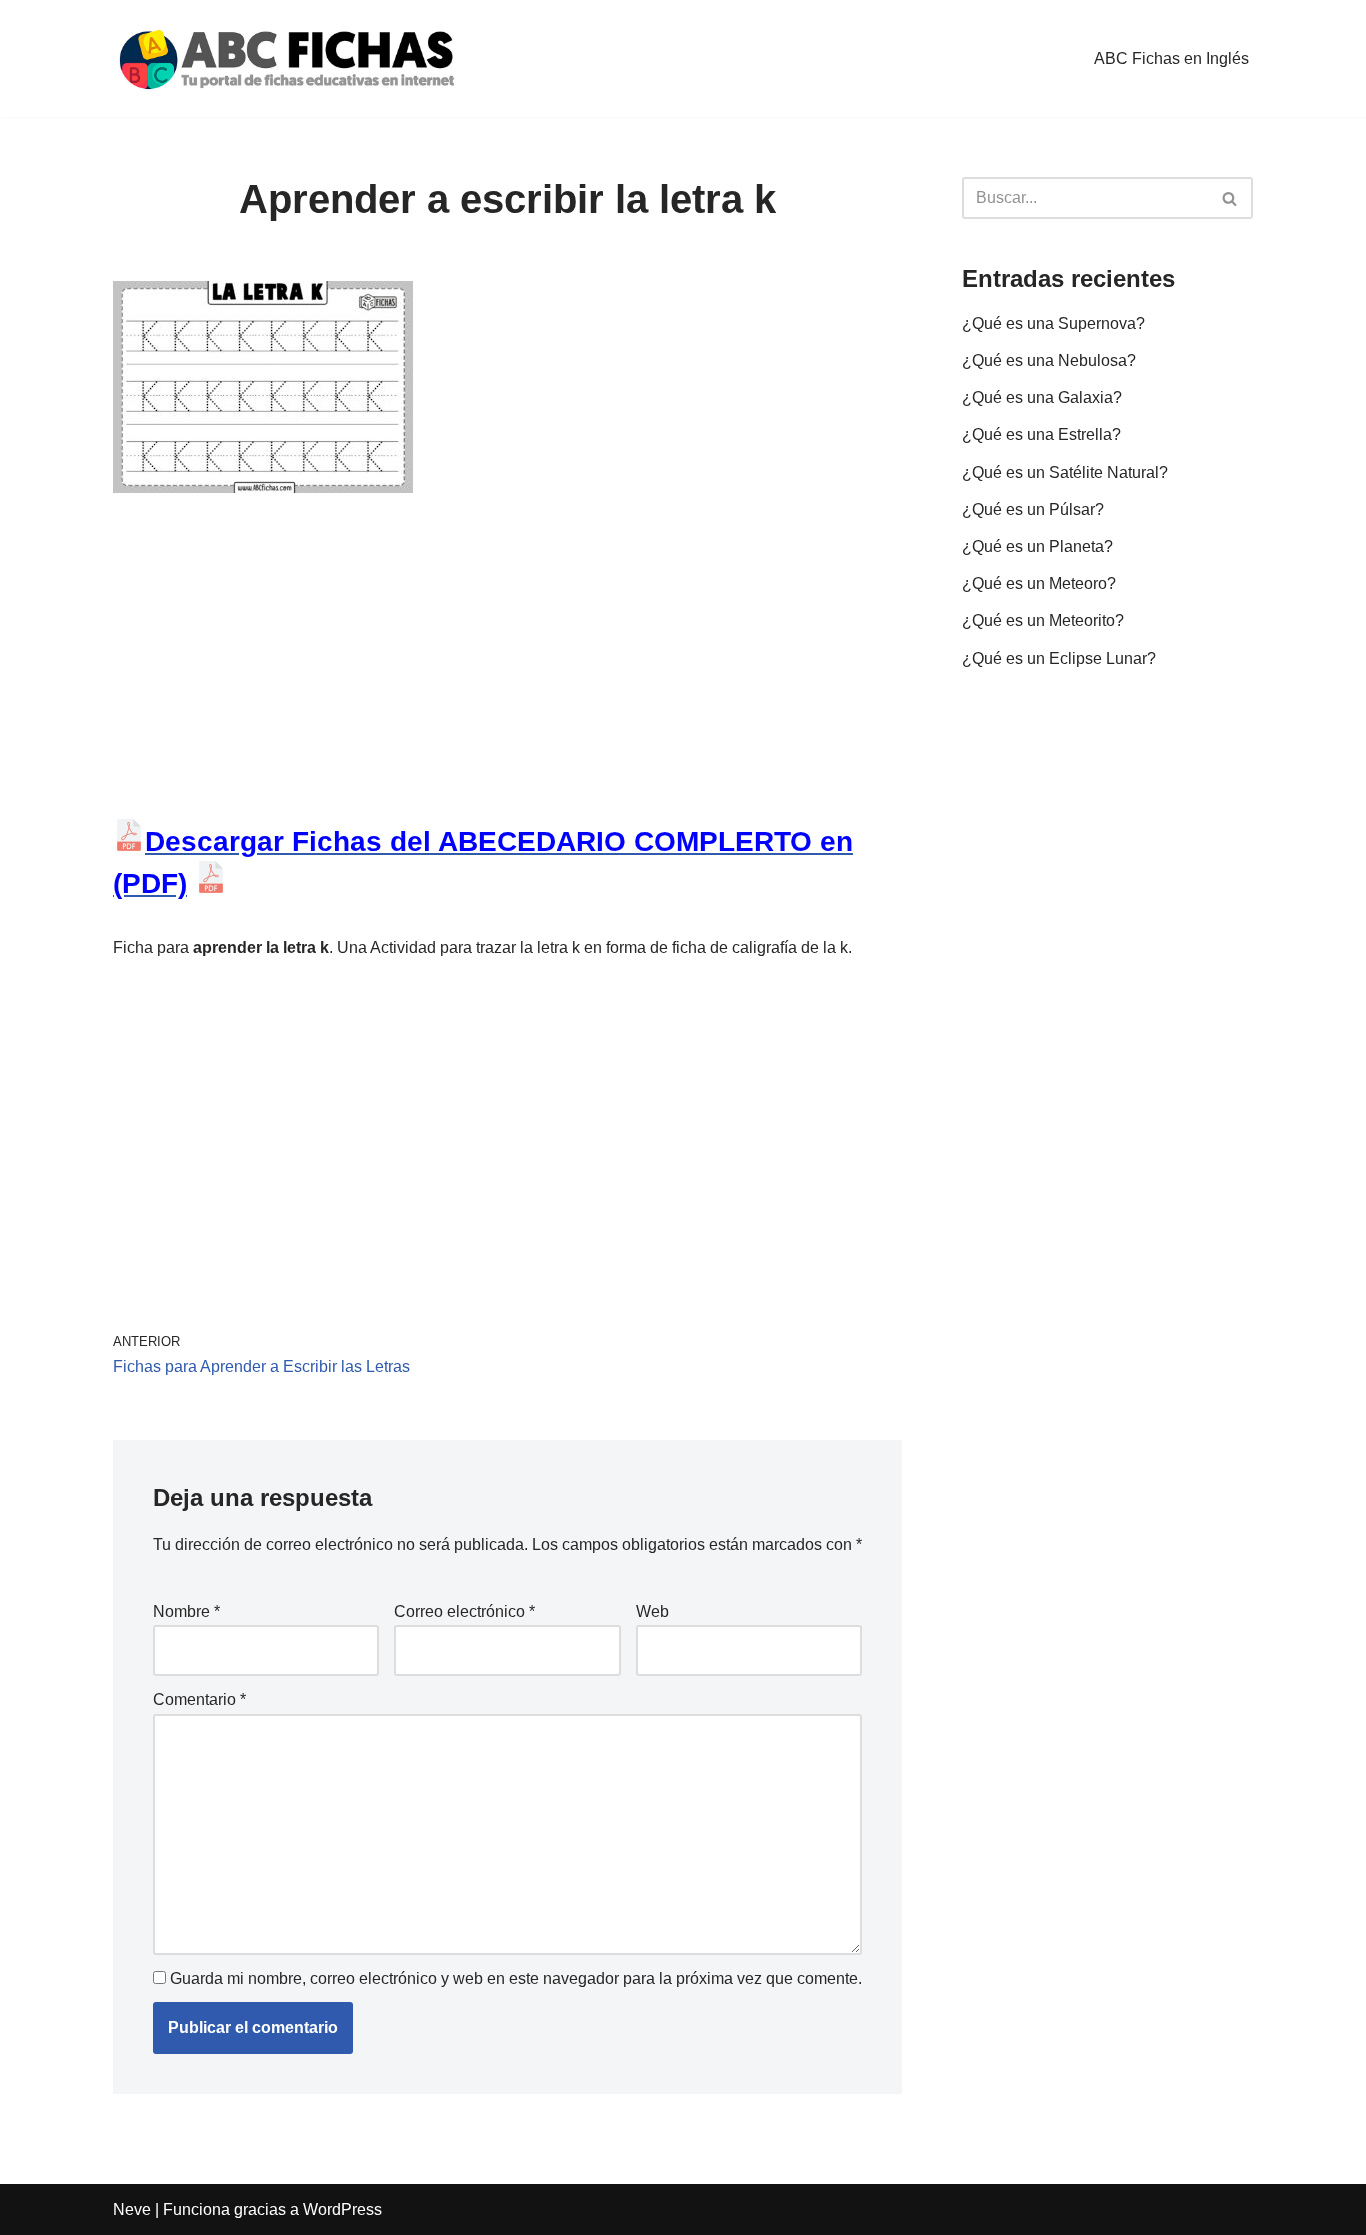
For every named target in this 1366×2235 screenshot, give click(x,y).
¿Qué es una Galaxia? (1042, 397)
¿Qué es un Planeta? (1037, 546)
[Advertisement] (507, 671)
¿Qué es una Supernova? (1053, 323)
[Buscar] (1230, 198)
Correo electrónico (464, 1611)
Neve (132, 2209)
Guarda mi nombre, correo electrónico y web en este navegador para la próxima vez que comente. (516, 1978)
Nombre (186, 1611)
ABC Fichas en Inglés (1171, 58)
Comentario (199, 1699)
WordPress (342, 2209)
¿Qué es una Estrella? (1041, 434)
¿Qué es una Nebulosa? (1049, 360)
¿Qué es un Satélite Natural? (1065, 472)
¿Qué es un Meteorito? (1043, 620)
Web (652, 1611)
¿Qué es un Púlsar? (1033, 509)
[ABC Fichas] (288, 58)
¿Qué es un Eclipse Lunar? (1059, 658)
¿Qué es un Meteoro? (1039, 583)
